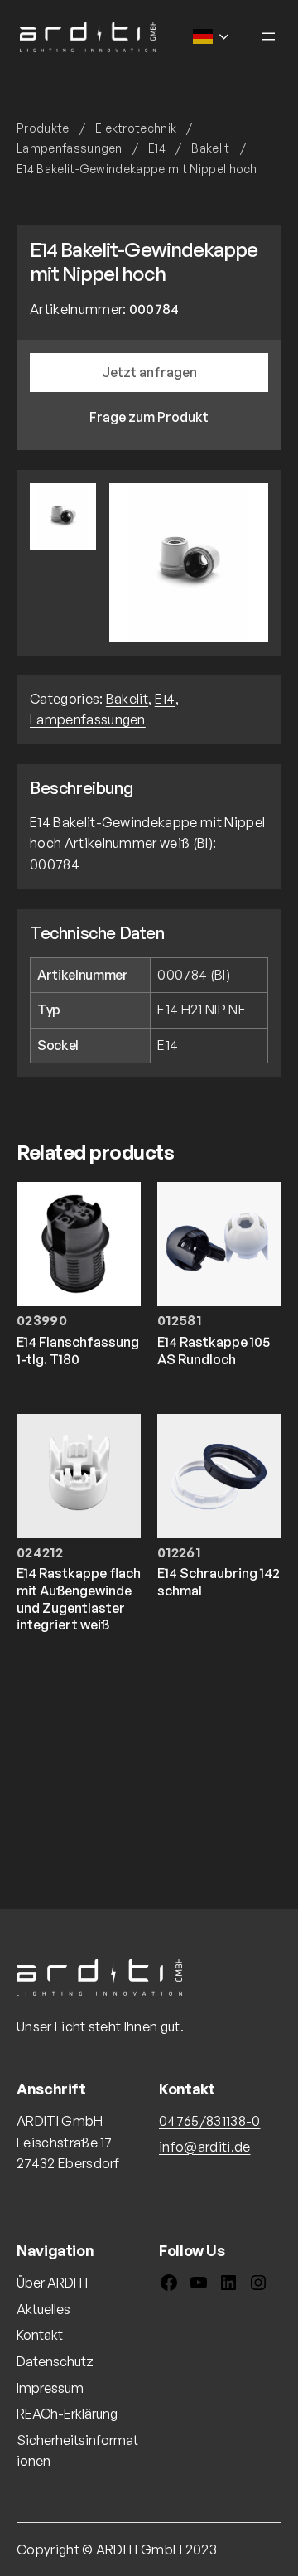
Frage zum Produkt (149, 417)
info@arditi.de (204, 2147)
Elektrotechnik (136, 128)
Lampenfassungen (70, 148)
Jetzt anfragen (149, 372)
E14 (157, 148)
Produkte (43, 128)
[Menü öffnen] (268, 36)
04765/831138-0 (209, 2121)
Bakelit (210, 148)
